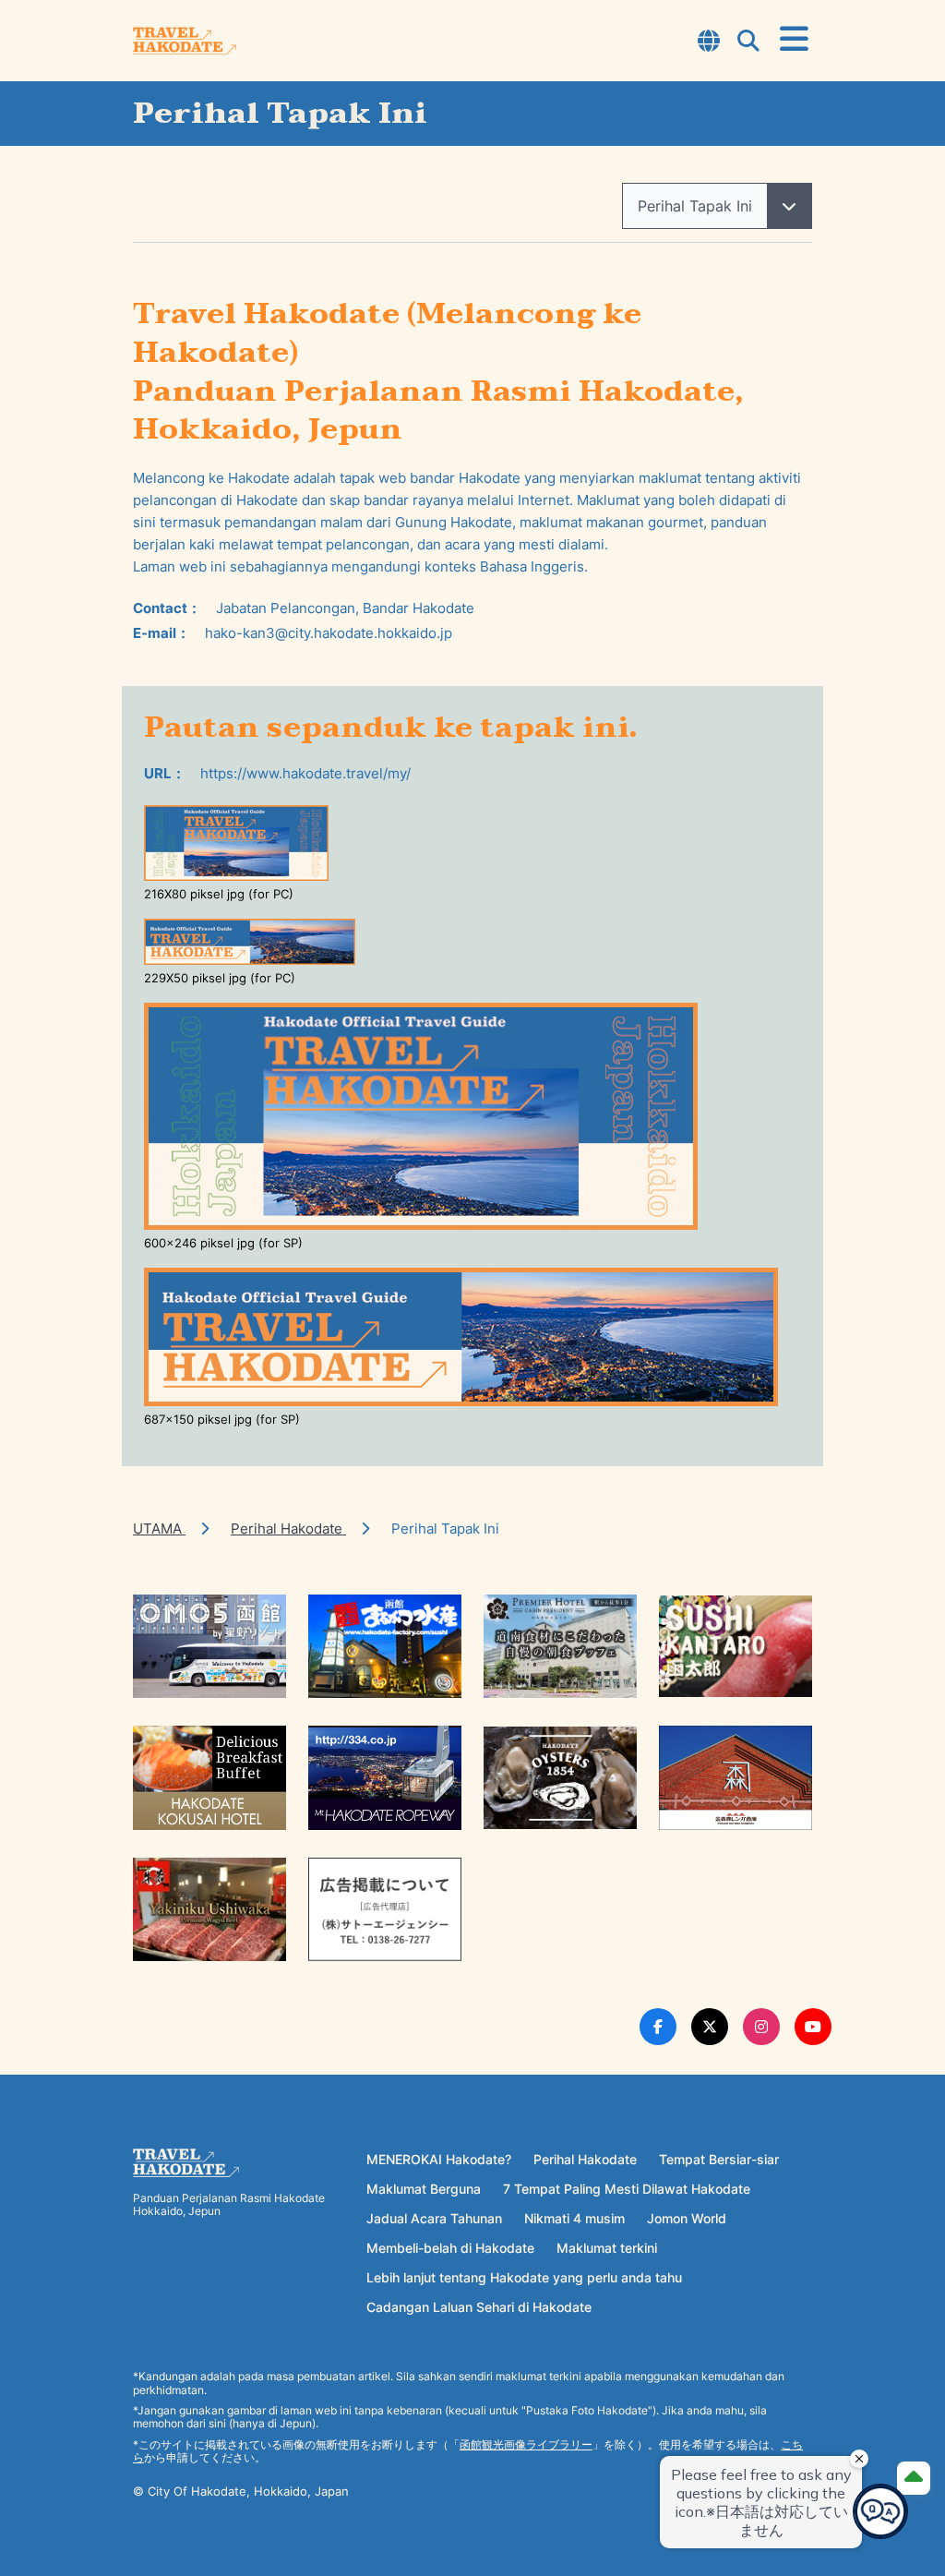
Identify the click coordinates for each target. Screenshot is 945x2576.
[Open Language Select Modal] (709, 42)
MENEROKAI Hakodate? (439, 2159)
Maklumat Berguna (424, 2189)
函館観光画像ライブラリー (526, 2444)
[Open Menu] (794, 40)
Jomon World (687, 2218)
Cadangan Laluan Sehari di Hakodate (479, 2307)
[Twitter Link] (710, 2027)
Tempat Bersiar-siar (719, 2159)
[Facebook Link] (658, 2027)
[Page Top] (914, 2478)
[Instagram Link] (761, 2027)
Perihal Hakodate (288, 1529)
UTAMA (159, 1529)
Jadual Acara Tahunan (434, 2218)
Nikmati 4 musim (574, 2218)
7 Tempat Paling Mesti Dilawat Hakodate (627, 2189)
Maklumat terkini (607, 2248)
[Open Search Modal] (748, 42)
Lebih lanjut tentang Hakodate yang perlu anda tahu (524, 2277)
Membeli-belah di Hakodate (450, 2248)
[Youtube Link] (813, 2027)
